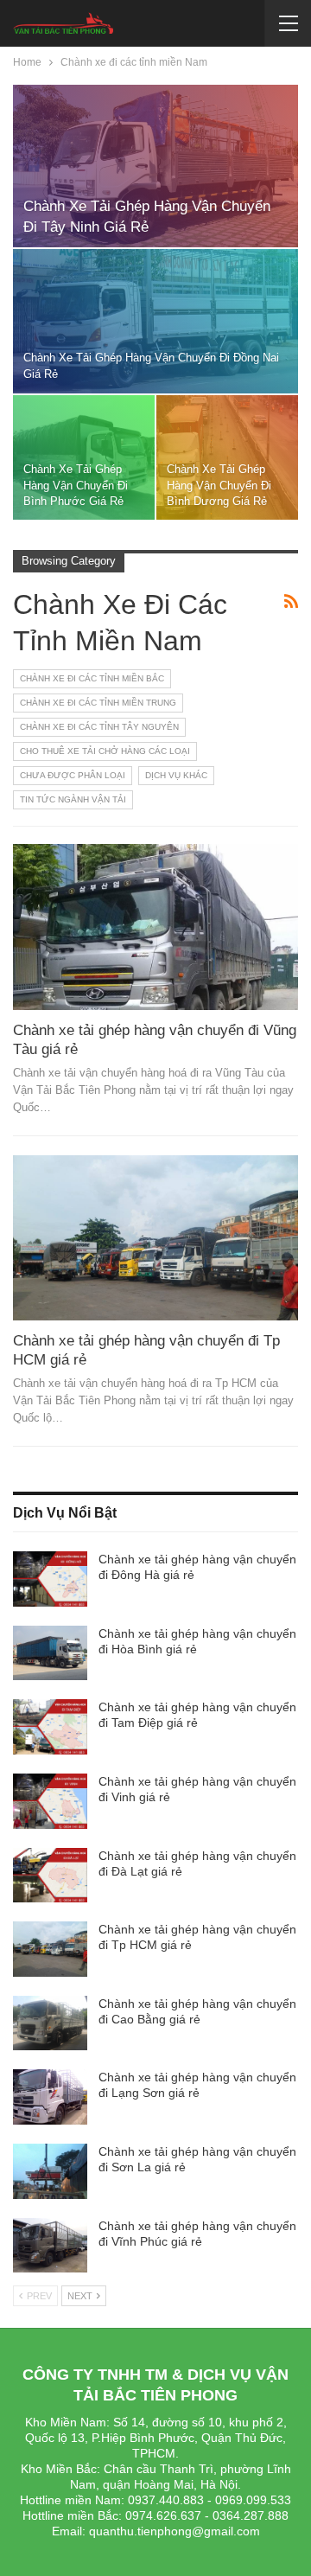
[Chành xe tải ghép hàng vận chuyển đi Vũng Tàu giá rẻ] (155, 927)
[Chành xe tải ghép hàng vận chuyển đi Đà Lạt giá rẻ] (50, 1876)
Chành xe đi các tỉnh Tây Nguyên (99, 727)
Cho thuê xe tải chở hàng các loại (105, 751)
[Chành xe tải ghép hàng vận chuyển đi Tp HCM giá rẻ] (155, 1238)
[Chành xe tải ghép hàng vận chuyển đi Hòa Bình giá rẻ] (50, 1653)
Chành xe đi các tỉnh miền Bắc (92, 678)
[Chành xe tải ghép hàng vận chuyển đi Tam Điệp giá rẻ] (50, 1727)
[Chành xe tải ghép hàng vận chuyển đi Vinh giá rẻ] (50, 1801)
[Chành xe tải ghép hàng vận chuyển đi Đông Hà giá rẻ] (50, 1579)
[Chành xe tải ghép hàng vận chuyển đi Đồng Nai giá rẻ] (155, 321)
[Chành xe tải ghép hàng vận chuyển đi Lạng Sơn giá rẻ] (50, 2097)
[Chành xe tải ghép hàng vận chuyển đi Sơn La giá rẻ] (50, 2171)
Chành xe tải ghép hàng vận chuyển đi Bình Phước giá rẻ (76, 485)
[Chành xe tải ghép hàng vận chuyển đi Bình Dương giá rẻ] (227, 457)
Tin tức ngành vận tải (73, 799)
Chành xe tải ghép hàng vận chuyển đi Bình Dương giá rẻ (219, 485)
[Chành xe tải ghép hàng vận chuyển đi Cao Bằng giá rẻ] (50, 2023)
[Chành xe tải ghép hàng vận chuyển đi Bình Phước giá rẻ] (84, 457)
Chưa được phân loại (73, 775)
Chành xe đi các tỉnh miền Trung (98, 703)
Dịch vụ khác (176, 775)
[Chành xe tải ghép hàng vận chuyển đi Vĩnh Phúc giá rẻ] (50, 2246)
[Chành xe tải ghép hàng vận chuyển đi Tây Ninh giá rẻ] (155, 166)
